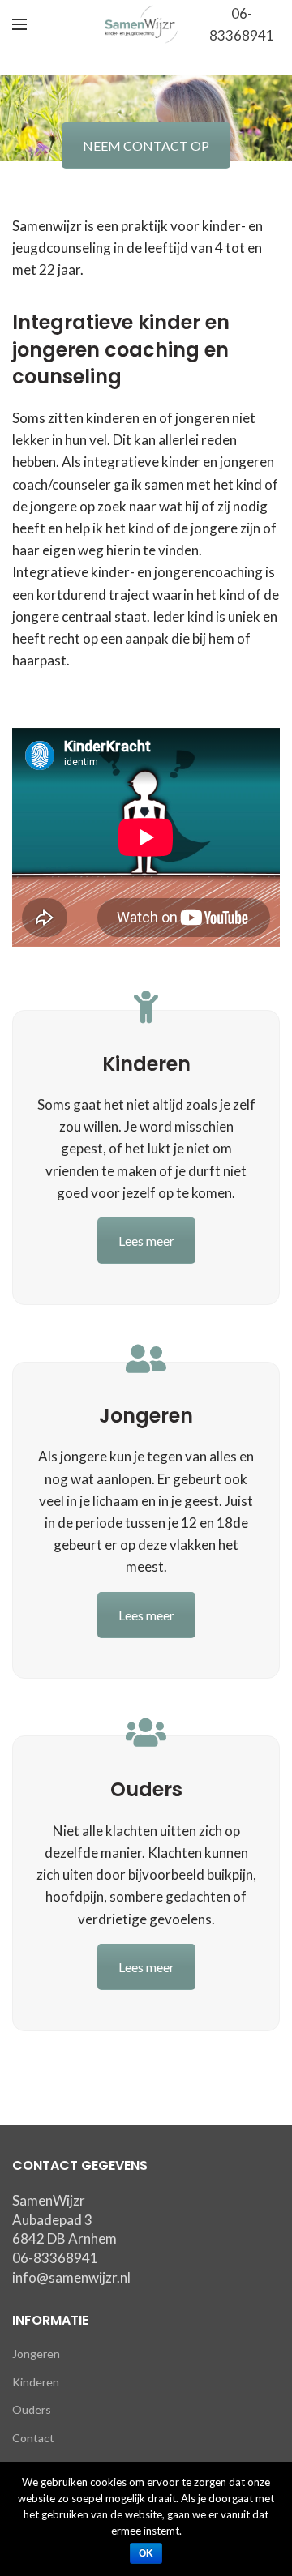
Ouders (32, 2409)
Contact (33, 2438)
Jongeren (36, 2353)
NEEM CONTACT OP (146, 145)
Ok (146, 2553)
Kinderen (36, 2382)
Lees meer (146, 1241)
